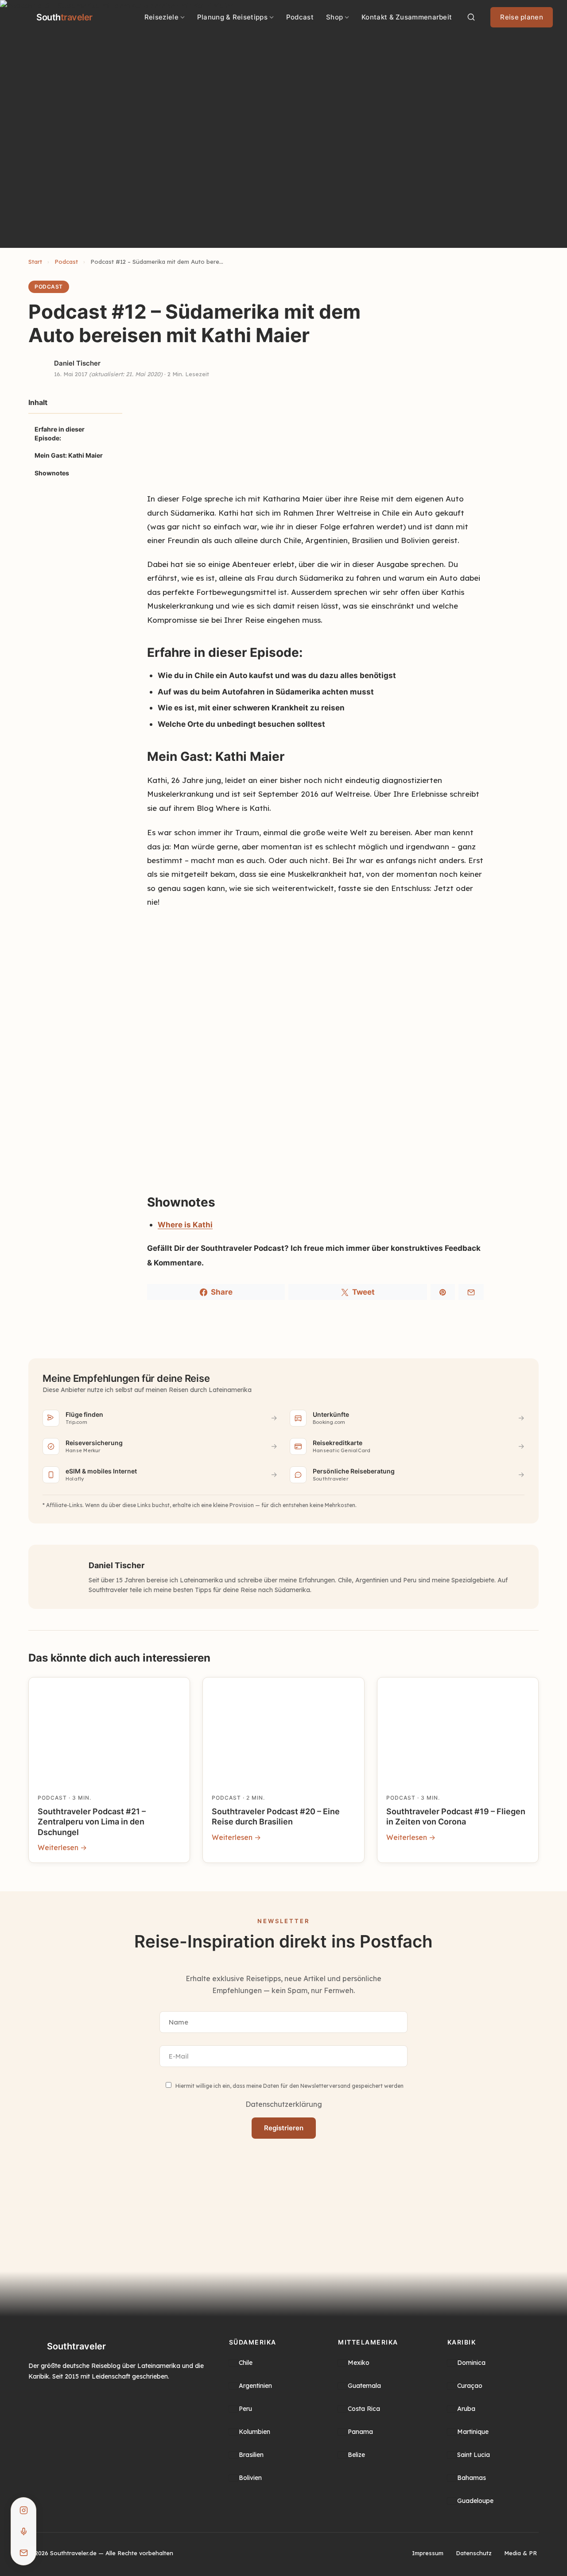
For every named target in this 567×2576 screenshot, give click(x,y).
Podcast (300, 17)
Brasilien (251, 2455)
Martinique (473, 2432)
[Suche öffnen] (471, 17)
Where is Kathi (185, 1225)
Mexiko (359, 2363)
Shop (334, 17)
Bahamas (472, 2478)
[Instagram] (23, 2510)
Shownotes (52, 473)
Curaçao (470, 2386)
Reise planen (522, 17)
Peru (245, 2409)
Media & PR (520, 2553)
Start (35, 262)
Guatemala (364, 2386)
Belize (356, 2455)
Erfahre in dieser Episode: (60, 434)
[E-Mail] (23, 2553)
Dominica (471, 2363)
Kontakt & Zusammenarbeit (407, 17)
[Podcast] (23, 2531)
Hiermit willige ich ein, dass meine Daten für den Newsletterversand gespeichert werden (289, 2086)
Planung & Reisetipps (232, 17)
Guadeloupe (475, 2501)
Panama (360, 2432)
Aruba (466, 2409)
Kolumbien (254, 2432)
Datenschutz (474, 2553)
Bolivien (250, 2478)
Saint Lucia (474, 2455)
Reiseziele (161, 17)
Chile (246, 2363)
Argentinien (255, 2386)
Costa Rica (364, 2409)
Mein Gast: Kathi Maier (69, 455)
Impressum (428, 2553)
